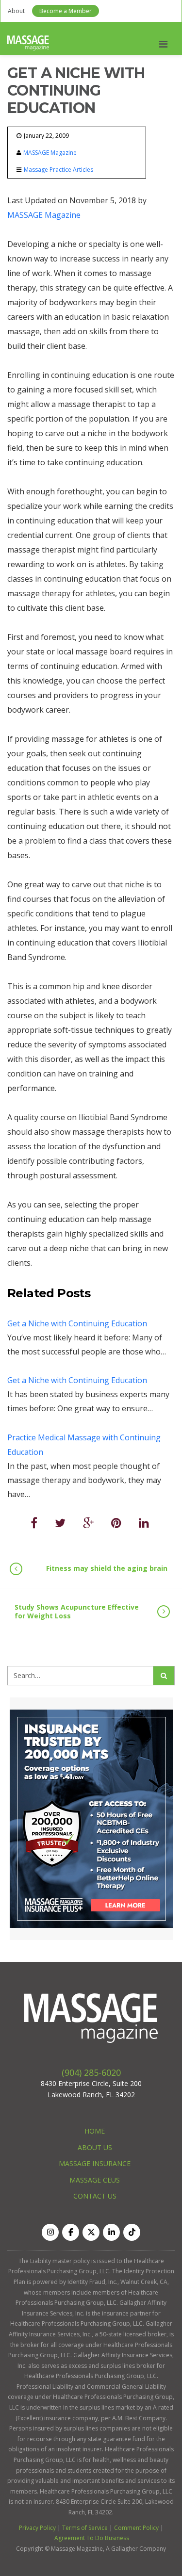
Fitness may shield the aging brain (107, 1568)
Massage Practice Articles (58, 170)
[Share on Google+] (88, 1523)
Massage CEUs (95, 2180)
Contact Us (95, 2196)
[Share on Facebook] (34, 1523)
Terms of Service (85, 2528)
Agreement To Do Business (92, 2538)
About (16, 11)
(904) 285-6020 (91, 2072)
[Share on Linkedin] (144, 1523)
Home (95, 2131)
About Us (95, 2147)
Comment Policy (136, 2528)
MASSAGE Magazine (50, 153)
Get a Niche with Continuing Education (77, 1323)
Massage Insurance (95, 2163)
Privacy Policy (37, 2528)
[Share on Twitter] (60, 1523)
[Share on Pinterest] (116, 1523)
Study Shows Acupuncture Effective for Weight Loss (77, 1611)
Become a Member (66, 11)
